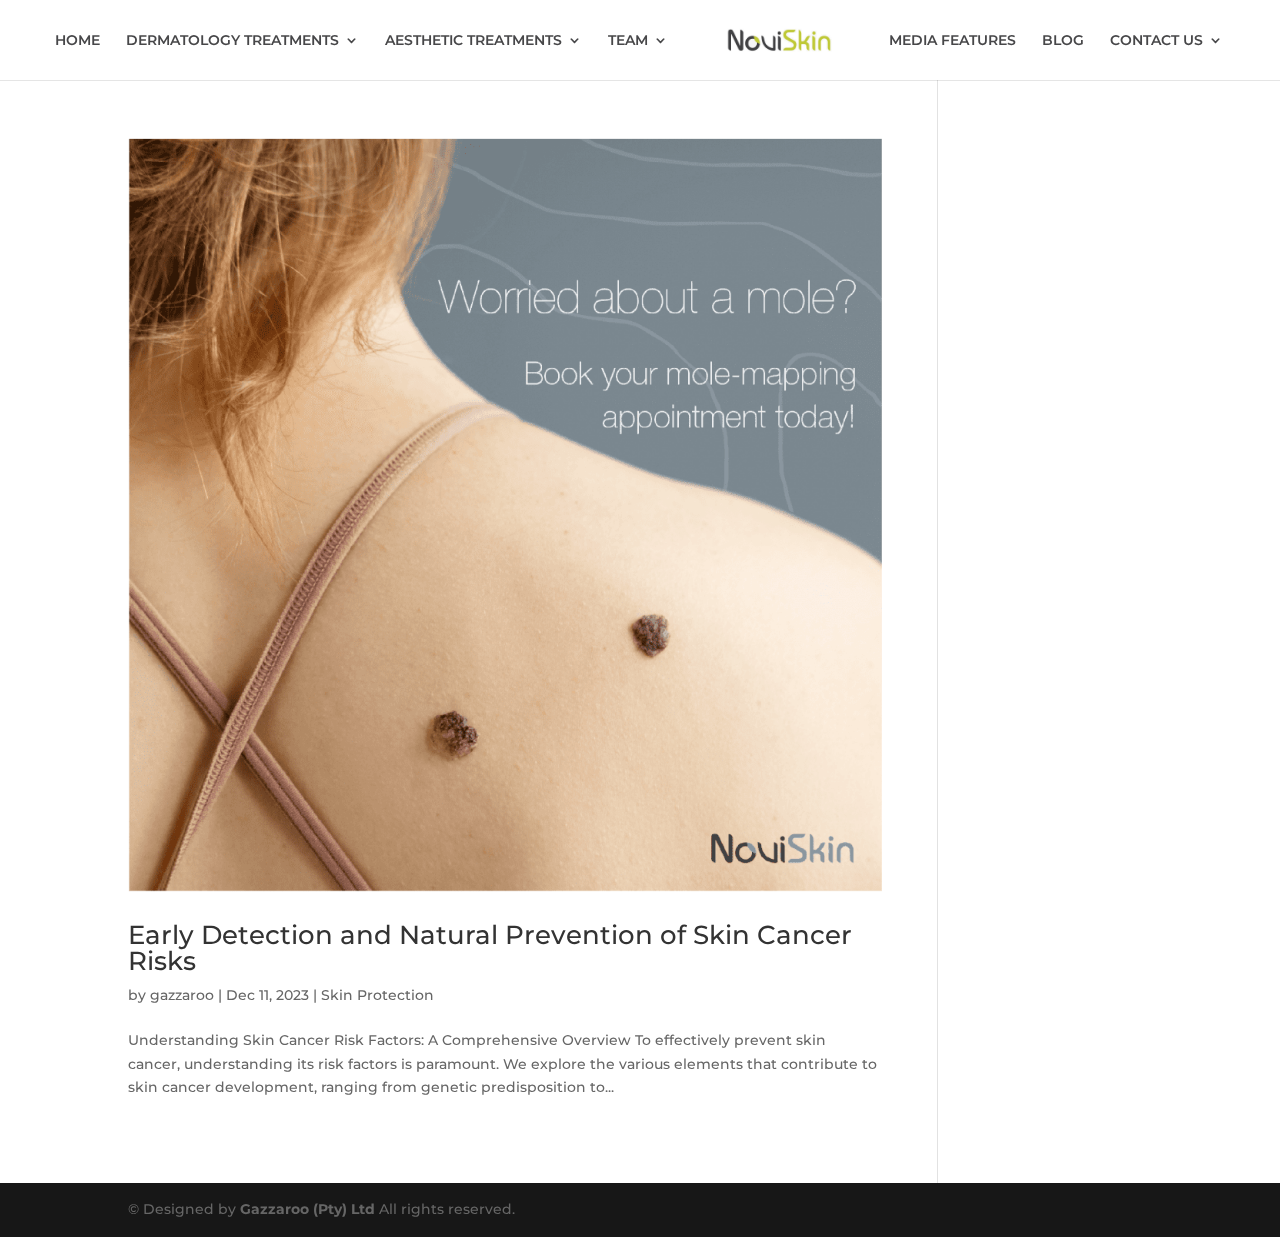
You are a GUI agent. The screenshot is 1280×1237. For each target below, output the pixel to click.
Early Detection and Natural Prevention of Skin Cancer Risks (490, 948)
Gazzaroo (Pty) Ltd (309, 1209)
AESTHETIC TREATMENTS (473, 41)
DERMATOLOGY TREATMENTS (232, 41)
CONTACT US (1156, 41)
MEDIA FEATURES (952, 41)
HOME (77, 41)
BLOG (1063, 41)
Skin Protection (377, 995)
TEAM (628, 41)
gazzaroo (182, 995)
